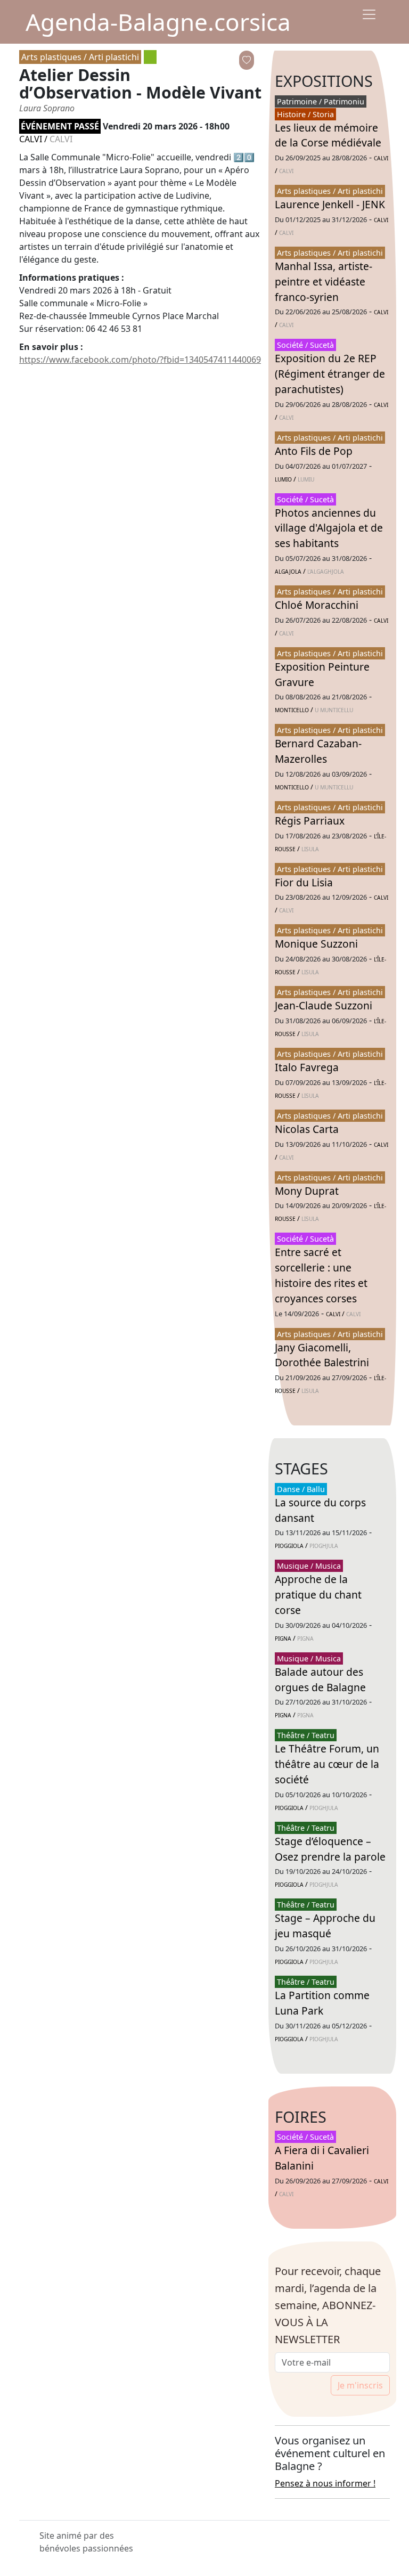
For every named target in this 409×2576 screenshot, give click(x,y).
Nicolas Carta (307, 1129)
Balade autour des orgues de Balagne (320, 1680)
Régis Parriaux (310, 821)
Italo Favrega (307, 1067)
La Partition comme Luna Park (322, 2003)
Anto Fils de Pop (314, 451)
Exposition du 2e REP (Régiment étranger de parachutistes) (330, 374)
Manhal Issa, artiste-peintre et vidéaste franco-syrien (324, 282)
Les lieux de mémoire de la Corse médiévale (328, 135)
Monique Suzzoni (316, 944)
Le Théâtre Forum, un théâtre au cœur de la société (327, 1764)
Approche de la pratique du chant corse (318, 1595)
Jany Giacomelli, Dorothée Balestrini (322, 1355)
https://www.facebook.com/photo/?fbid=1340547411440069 (140, 360)
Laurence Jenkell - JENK (330, 204)
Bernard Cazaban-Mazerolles (318, 751)
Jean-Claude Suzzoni (324, 1005)
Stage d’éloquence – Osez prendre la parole (330, 1849)
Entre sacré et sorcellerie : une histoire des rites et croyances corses (321, 1275)
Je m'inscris (360, 2385)
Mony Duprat (307, 1191)
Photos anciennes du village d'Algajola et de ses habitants (329, 528)
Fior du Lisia (304, 882)
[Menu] (369, 14)
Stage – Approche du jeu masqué (325, 1926)
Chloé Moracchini (317, 605)
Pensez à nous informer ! (325, 2483)
